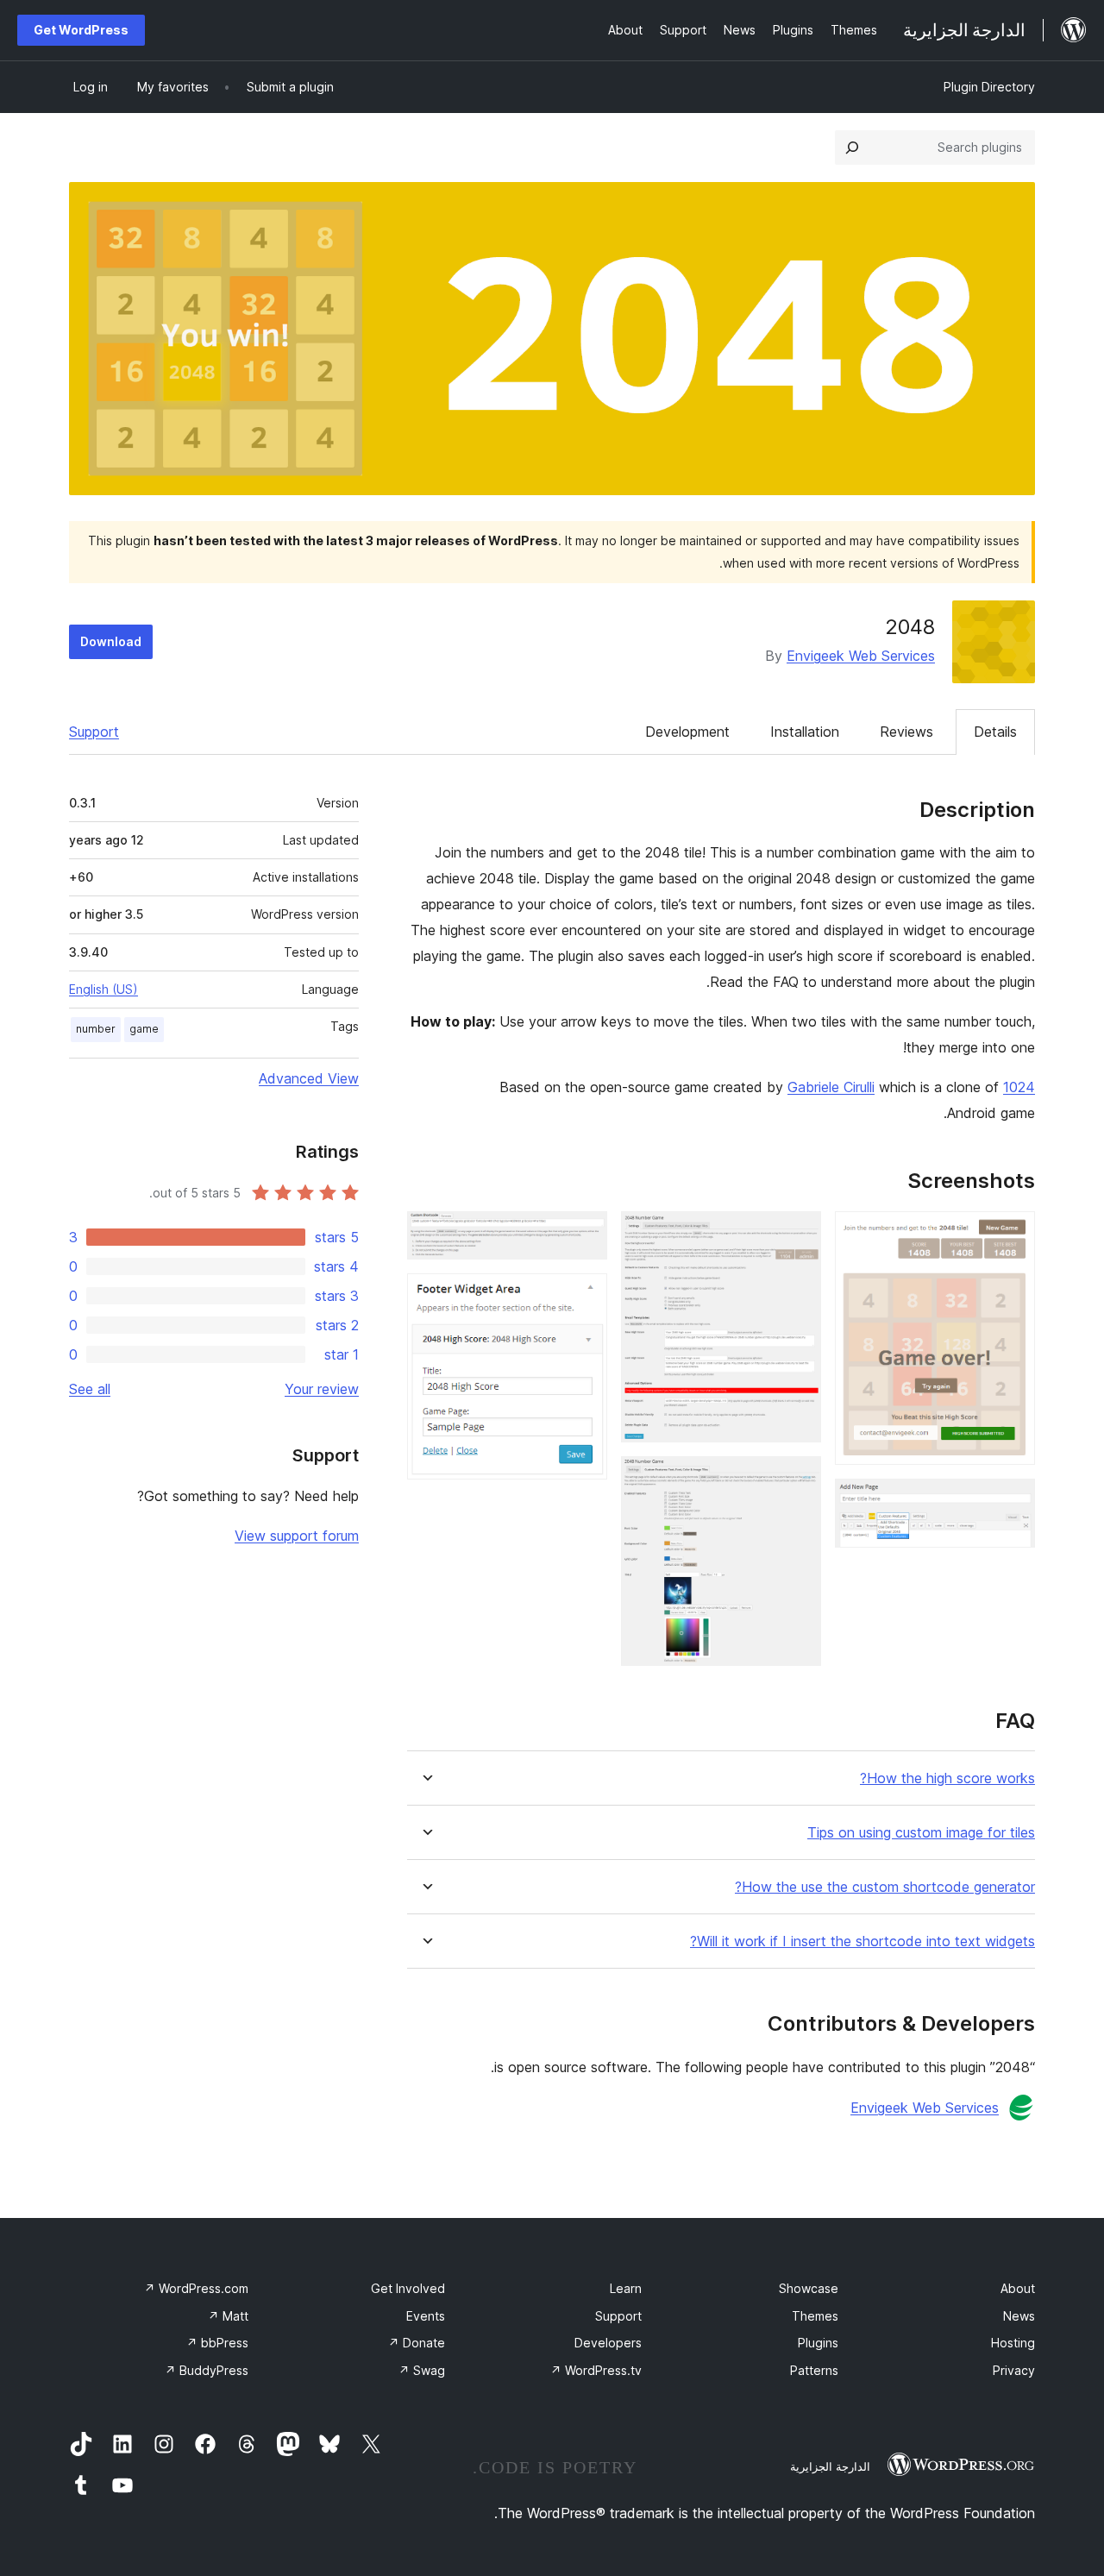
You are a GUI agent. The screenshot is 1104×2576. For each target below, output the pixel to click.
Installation (805, 732)
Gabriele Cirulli (831, 1087)
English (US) (103, 989)
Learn (626, 2288)
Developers (608, 2343)
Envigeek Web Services (861, 656)
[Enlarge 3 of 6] (798, 1235)
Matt (228, 2316)
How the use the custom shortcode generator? (885, 1887)
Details (995, 732)
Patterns (814, 2370)
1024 (1019, 1087)
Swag (422, 2370)
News (1019, 2316)
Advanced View (309, 1078)
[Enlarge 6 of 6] (584, 1297)
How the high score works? (947, 1778)
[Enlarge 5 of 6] (584, 1235)
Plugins (818, 2343)
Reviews (906, 732)
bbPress (217, 2343)
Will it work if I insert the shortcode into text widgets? (862, 1941)
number (96, 1029)
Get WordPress (81, 30)
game (144, 1029)
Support (94, 732)
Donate (417, 2343)
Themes (815, 2316)
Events (426, 2316)
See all (90, 1389)
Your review (322, 1389)
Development (687, 732)
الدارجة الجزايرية (830, 2466)
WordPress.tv (596, 2370)
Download (111, 641)
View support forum (297, 1536)
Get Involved (408, 2288)
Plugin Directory (989, 87)
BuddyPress (207, 2370)
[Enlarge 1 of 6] (1012, 1235)
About (1018, 2288)
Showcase (809, 2288)
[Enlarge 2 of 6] (1012, 1502)
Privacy (1014, 2370)
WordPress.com (196, 2288)
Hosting (1013, 2343)
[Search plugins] (852, 148)
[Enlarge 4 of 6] (798, 1480)
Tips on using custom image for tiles (921, 1833)
